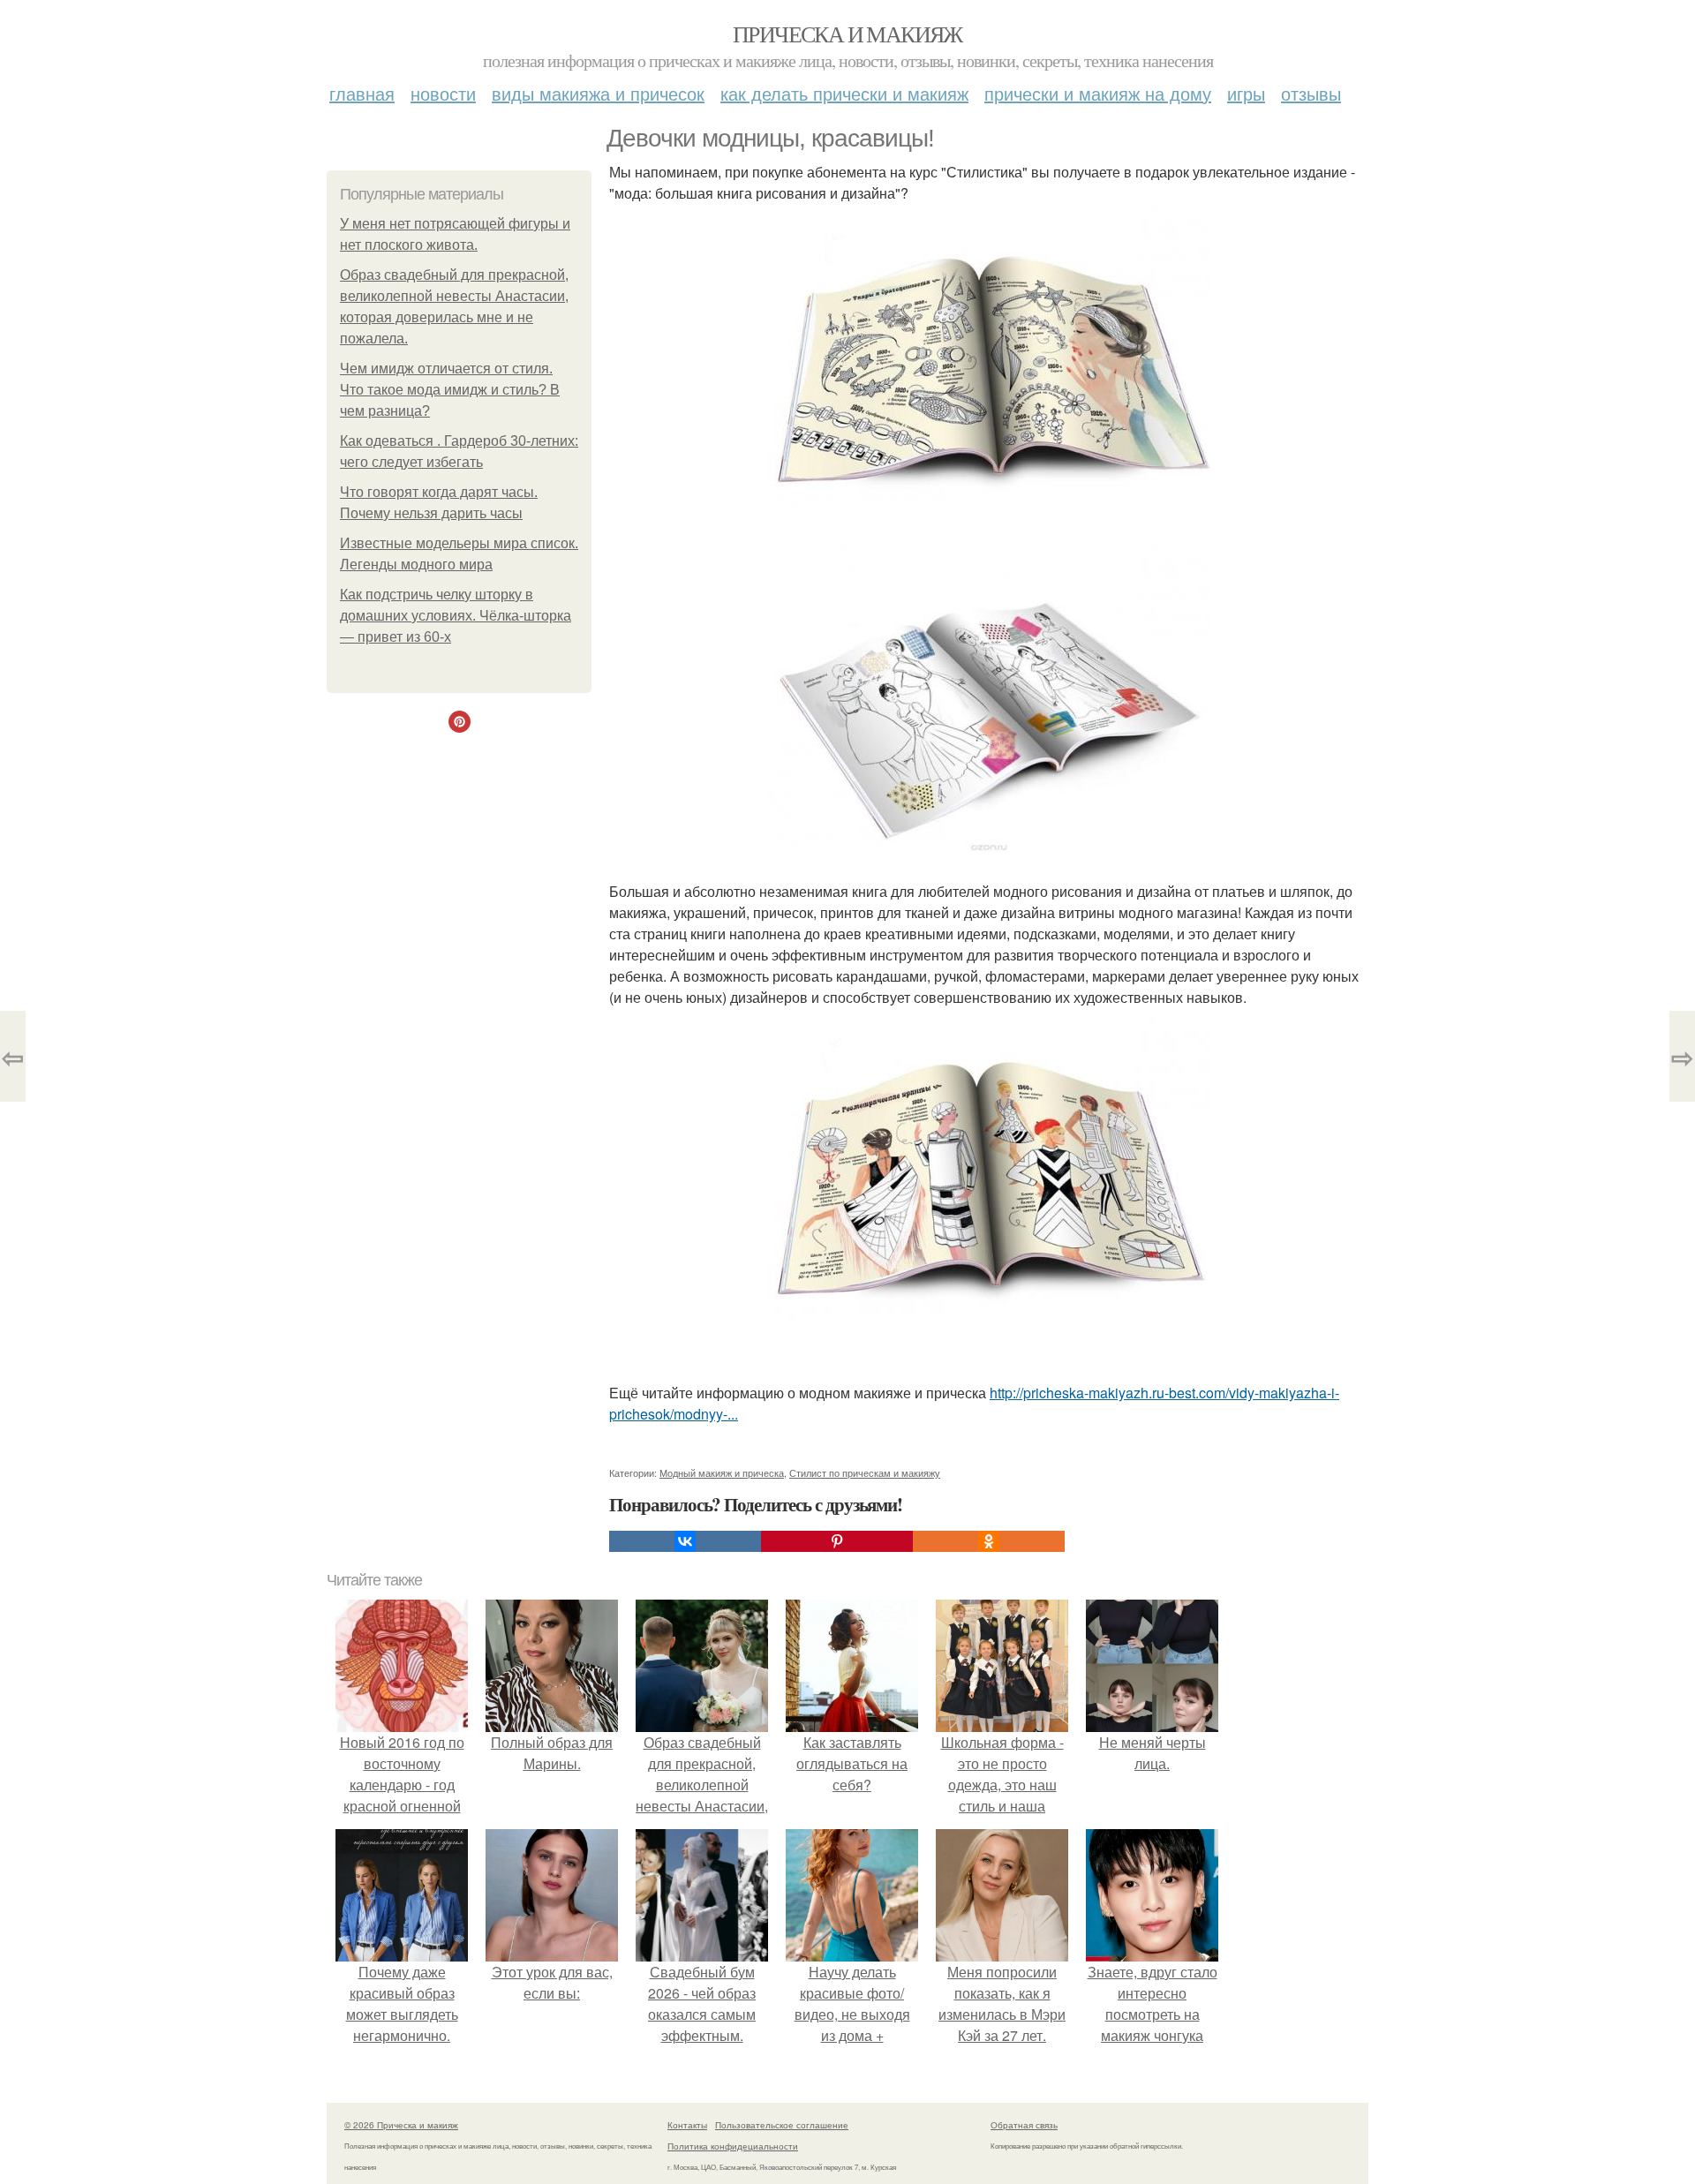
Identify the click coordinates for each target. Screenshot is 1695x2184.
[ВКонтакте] (685, 1541)
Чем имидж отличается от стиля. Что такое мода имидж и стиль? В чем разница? (450, 390)
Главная (362, 93)
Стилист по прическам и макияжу (865, 1472)
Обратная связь (1024, 2125)
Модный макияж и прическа (722, 1472)
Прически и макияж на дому (1098, 93)
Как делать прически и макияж (844, 93)
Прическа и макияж (847, 34)
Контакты (687, 2125)
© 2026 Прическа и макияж (401, 2125)
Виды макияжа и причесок (598, 93)
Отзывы (1311, 93)
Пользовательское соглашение (782, 2125)
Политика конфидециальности (733, 2146)
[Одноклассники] (989, 1541)
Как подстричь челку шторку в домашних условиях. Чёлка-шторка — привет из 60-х (456, 616)
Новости (443, 93)
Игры (1246, 93)
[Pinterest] (837, 1541)
